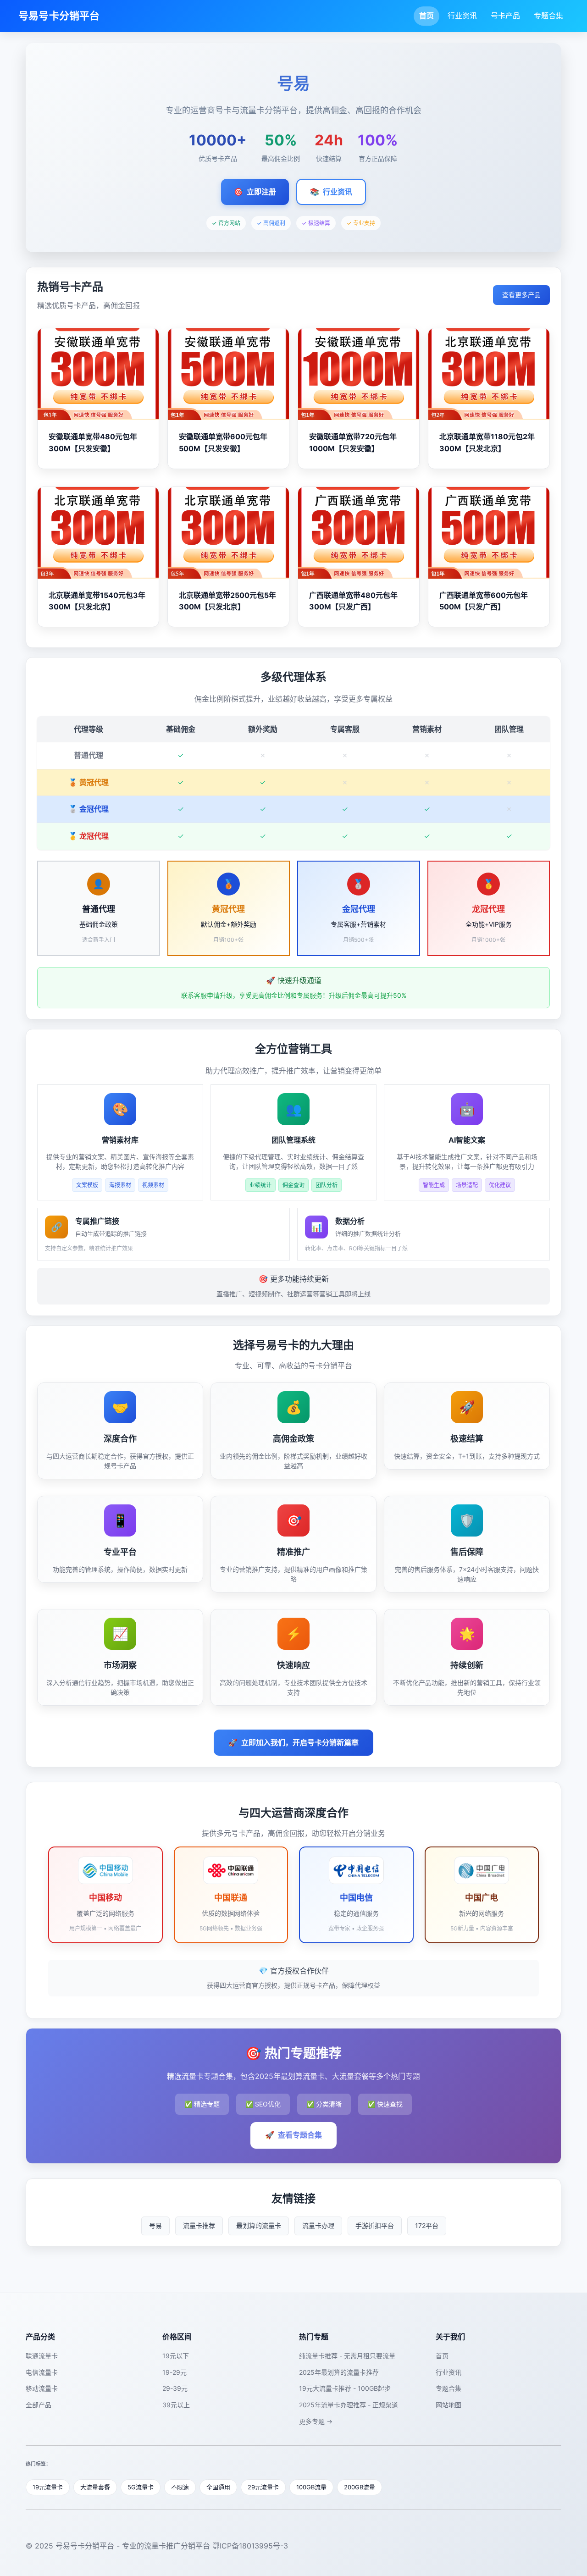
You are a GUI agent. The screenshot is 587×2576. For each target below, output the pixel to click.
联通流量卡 (42, 2356)
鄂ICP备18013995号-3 (250, 2546)
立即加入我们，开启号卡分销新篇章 (293, 1742)
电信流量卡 (42, 2372)
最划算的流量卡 (259, 2225)
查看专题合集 (293, 2135)
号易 (155, 2225)
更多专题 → (316, 2421)
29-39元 (175, 2388)
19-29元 (174, 2372)
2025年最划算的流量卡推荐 (339, 2372)
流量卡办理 (318, 2225)
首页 (426, 16)
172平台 (427, 2225)
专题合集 (548, 16)
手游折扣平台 (375, 2225)
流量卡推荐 (199, 2225)
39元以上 (176, 2405)
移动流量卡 (42, 2388)
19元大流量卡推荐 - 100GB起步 (345, 2388)
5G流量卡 (141, 2487)
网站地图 (449, 2405)
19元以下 (176, 2356)
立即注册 (255, 192)
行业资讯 (462, 16)
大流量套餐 (95, 2487)
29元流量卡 (263, 2487)
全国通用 (218, 2487)
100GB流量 (311, 2487)
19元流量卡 (48, 2487)
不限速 (180, 2487)
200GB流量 (360, 2487)
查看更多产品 (521, 295)
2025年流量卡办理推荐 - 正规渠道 (349, 2405)
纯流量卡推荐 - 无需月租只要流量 (347, 2356)
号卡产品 (505, 16)
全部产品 (39, 2405)
